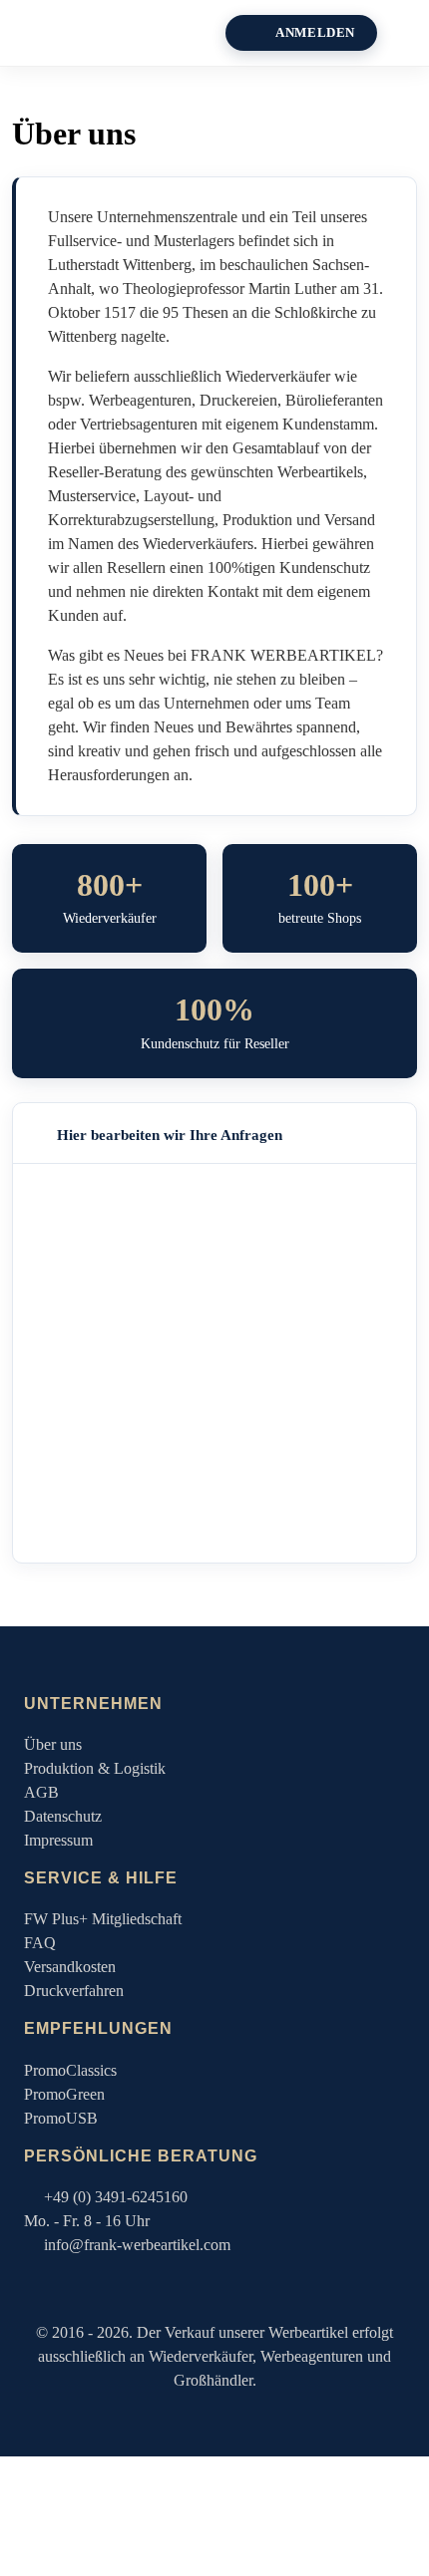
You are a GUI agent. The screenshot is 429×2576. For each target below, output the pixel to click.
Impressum (58, 1840)
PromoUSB (61, 2118)
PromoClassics (70, 2070)
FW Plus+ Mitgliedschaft (103, 1919)
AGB (41, 1792)
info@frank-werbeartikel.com (137, 2245)
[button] (411, 33)
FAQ (40, 1943)
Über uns (53, 1744)
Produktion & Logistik (95, 1768)
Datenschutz (63, 1816)
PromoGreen (64, 2094)
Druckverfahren (74, 1991)
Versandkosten (70, 1967)
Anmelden (315, 32)
